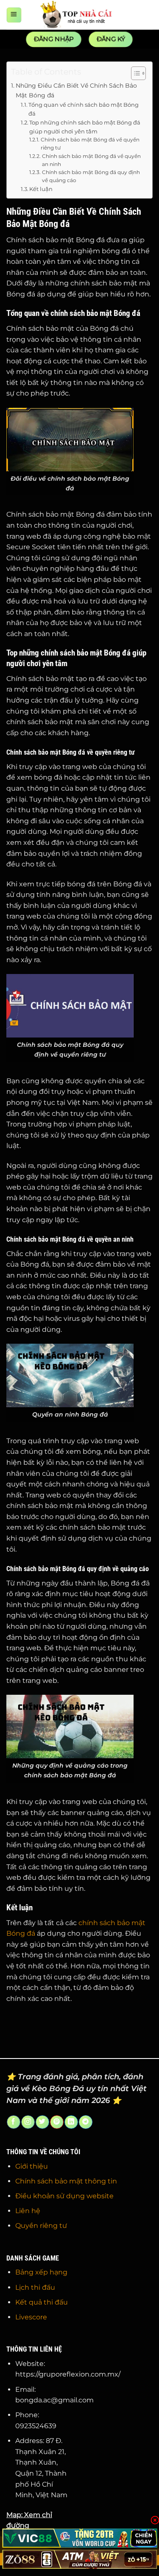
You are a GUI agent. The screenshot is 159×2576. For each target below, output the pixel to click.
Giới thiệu (32, 2166)
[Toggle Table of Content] (134, 73)
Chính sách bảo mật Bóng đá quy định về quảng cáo (91, 176)
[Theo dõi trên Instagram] (28, 2122)
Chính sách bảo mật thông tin (66, 2181)
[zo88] (79, 2559)
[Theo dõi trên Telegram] (85, 2122)
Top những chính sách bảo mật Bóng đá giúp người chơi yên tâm (85, 127)
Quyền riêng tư (41, 2226)
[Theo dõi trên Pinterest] (57, 2122)
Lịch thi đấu (35, 2287)
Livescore (31, 2317)
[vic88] (79, 2538)
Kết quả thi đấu (42, 2302)
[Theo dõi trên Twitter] (42, 2122)
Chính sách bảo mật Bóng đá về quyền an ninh (91, 160)
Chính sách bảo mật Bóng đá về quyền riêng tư (90, 144)
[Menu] (14, 15)
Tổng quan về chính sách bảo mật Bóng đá (84, 109)
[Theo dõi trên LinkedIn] (71, 2122)
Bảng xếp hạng (41, 2272)
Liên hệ (28, 2211)
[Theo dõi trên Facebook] (13, 2122)
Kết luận (41, 189)
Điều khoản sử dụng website (64, 2196)
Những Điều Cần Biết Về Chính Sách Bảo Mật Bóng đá (76, 90)
